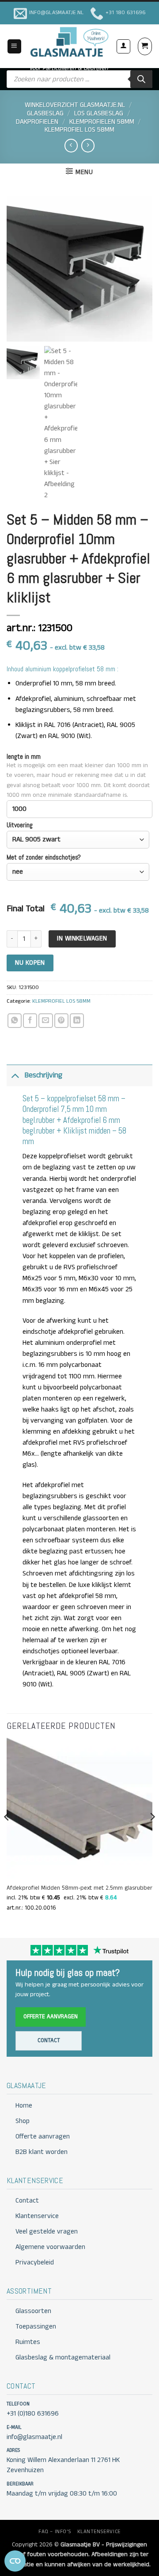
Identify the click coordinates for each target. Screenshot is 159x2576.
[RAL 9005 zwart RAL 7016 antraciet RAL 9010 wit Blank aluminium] (78, 840)
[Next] (152, 1834)
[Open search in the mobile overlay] (79, 79)
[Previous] (7, 1834)
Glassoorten (33, 2311)
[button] (14, 46)
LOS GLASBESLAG (99, 114)
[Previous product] (88, 146)
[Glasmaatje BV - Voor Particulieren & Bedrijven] (69, 42)
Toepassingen (36, 2327)
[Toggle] (15, 1075)
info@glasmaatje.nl (34, 2437)
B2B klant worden (42, 2152)
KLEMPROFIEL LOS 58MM (79, 130)
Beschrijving (43, 1075)
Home (24, 2106)
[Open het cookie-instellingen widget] (15, 2561)
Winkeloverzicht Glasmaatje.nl (75, 105)
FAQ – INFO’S (55, 2532)
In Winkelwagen (82, 938)
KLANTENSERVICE (99, 2532)
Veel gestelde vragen (47, 2232)
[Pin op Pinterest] (61, 1020)
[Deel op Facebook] (30, 1020)
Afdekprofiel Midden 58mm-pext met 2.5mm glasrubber (79, 1888)
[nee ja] (78, 872)
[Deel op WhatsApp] (15, 1020)
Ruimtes (28, 2342)
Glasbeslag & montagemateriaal (63, 2358)
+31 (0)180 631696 (33, 2414)
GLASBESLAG (45, 114)
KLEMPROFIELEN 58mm (102, 122)
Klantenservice (37, 2216)
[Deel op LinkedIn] (77, 1020)
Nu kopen (30, 963)
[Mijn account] (123, 46)
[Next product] (71, 146)
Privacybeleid (35, 2263)
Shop (23, 2121)
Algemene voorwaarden (50, 2247)
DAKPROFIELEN (37, 122)
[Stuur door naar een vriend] (45, 1020)
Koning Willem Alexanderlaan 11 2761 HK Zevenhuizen (63, 2465)
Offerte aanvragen (51, 2017)
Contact (49, 2041)
